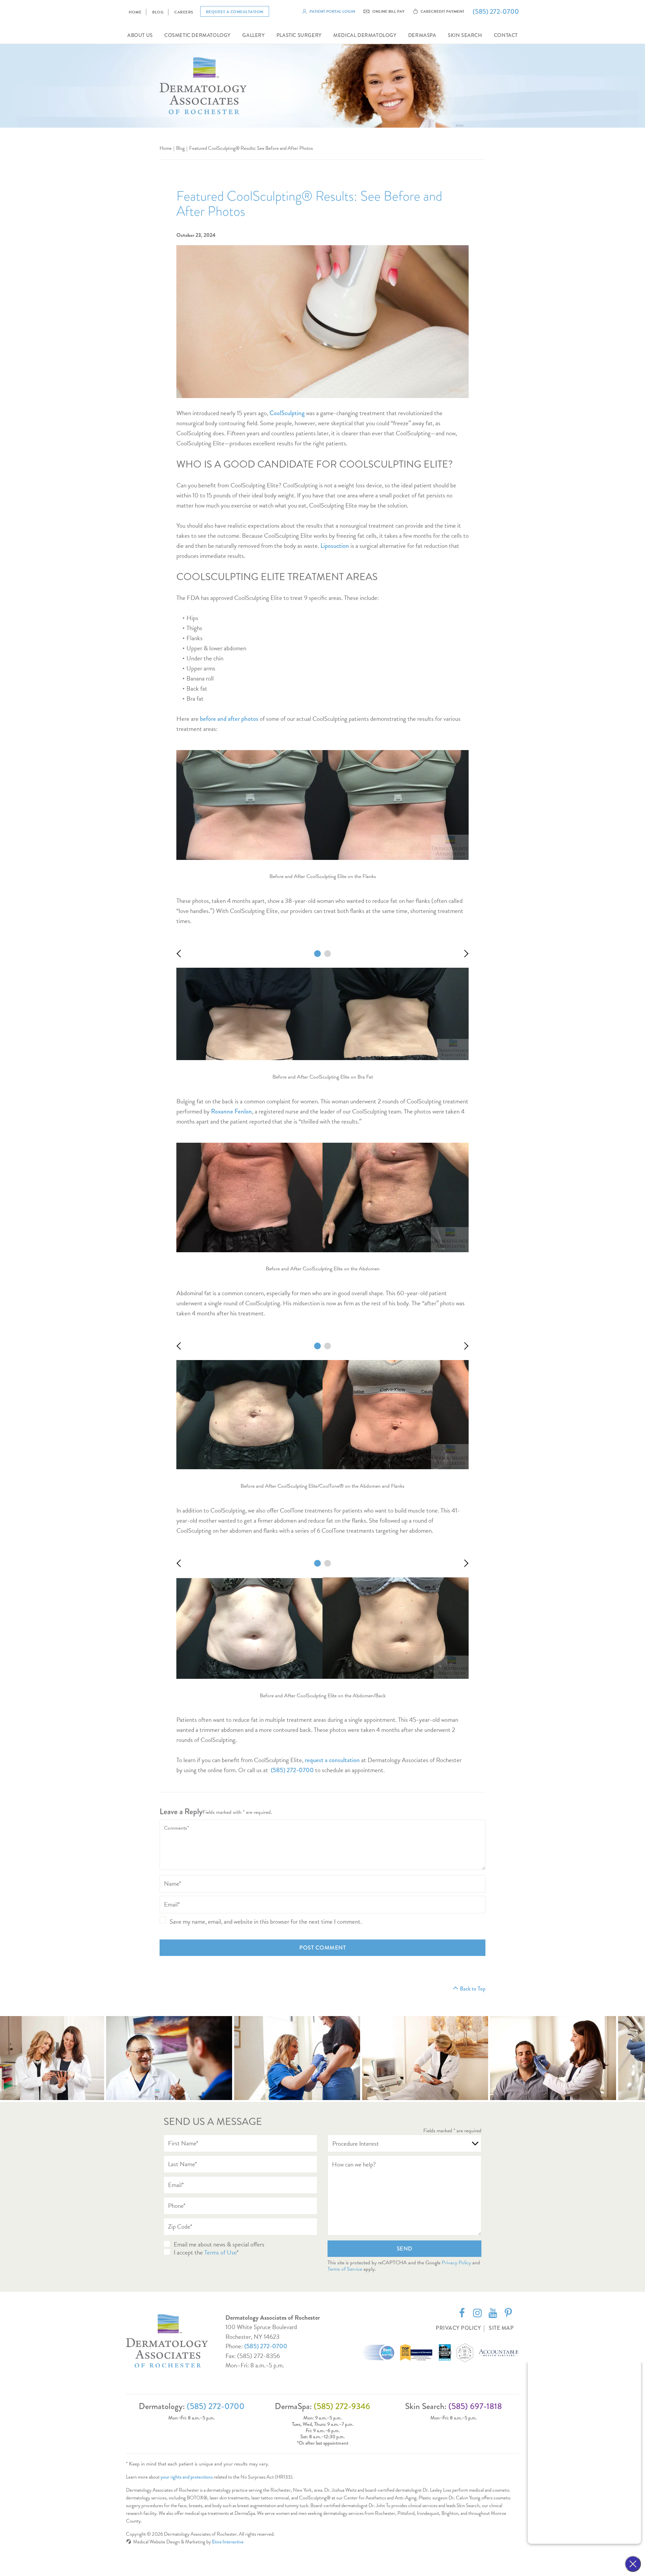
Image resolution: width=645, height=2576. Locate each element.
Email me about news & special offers (219, 2244)
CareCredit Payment (442, 11)
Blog (158, 12)
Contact (506, 35)
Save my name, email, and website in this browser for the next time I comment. (266, 1922)
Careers (184, 12)
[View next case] (465, 954)
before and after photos (229, 719)
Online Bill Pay (388, 11)
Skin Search (465, 35)
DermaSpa (422, 35)
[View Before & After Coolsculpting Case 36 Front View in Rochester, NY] (317, 1346)
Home (135, 12)
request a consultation (332, 1760)
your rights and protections (187, 2477)
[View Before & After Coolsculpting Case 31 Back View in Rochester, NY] (328, 1563)
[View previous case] (181, 954)
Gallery (253, 35)
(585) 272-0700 (266, 2346)
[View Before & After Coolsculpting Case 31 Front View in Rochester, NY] (317, 1563)
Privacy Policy (456, 2263)
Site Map (501, 2328)
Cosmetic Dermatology (198, 35)
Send (405, 2249)
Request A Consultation (235, 12)
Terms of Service (345, 2269)
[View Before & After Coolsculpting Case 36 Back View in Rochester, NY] (328, 1346)
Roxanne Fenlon (231, 1111)
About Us (140, 35)
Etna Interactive (228, 2542)
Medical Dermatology (365, 35)
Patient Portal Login (332, 11)
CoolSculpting (287, 413)
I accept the (189, 2252)
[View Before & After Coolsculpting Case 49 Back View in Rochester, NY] (317, 954)
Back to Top (473, 1989)
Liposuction (335, 546)
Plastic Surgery (299, 35)
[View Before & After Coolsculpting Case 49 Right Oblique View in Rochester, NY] (328, 954)
